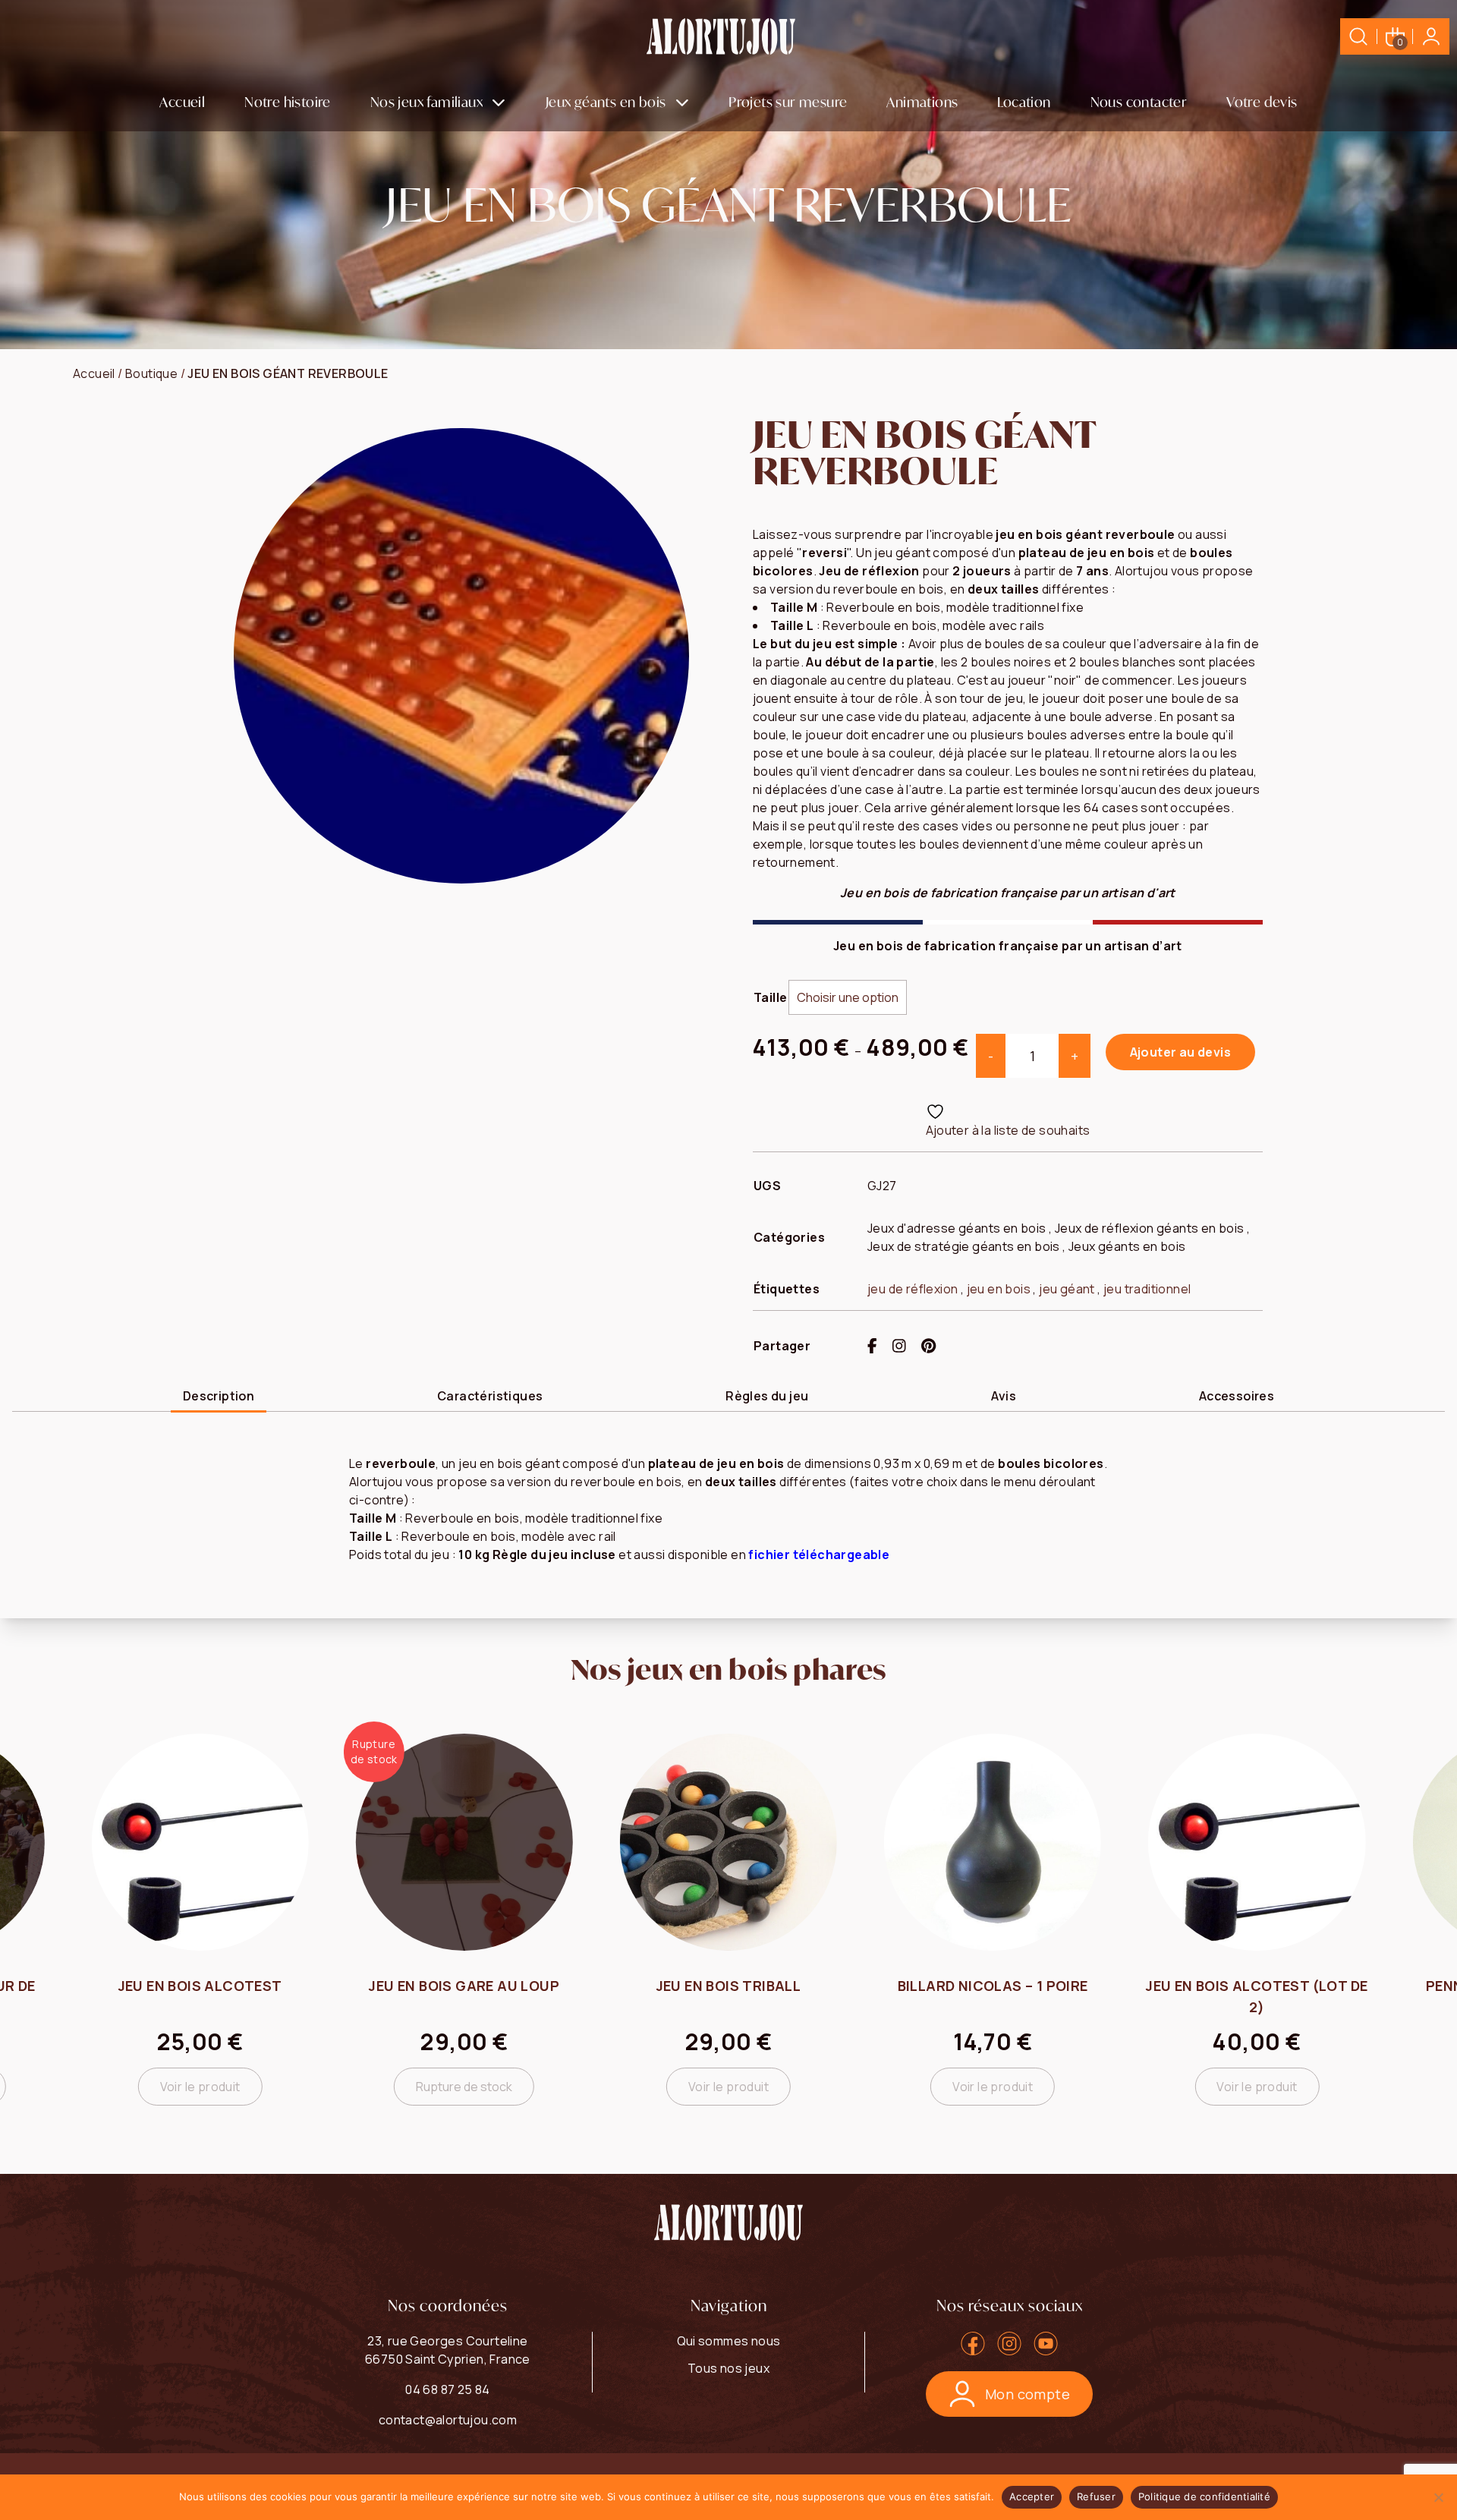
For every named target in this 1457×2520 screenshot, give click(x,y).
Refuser (1096, 2496)
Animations (922, 102)
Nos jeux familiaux (426, 102)
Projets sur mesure (788, 102)
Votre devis (1262, 102)
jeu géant (1067, 1289)
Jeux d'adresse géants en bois (957, 1228)
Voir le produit (464, 2087)
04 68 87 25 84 (448, 2389)
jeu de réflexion (913, 1289)
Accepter (1032, 2496)
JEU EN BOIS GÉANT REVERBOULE (288, 373)
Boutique (151, 373)
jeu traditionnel (1147, 1289)
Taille (770, 997)
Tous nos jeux (728, 2368)
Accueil (182, 102)
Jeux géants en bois (606, 102)
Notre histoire (288, 102)
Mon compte (1027, 2394)
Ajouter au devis (1180, 1052)
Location (1024, 102)
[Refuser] (1438, 2497)
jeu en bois (999, 1289)
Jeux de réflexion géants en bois (1150, 1228)
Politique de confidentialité (1204, 2496)
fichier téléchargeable (819, 1555)
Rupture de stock (200, 2087)
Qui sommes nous (729, 2341)
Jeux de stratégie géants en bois (964, 1246)
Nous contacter (1139, 102)
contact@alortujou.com (448, 2420)
